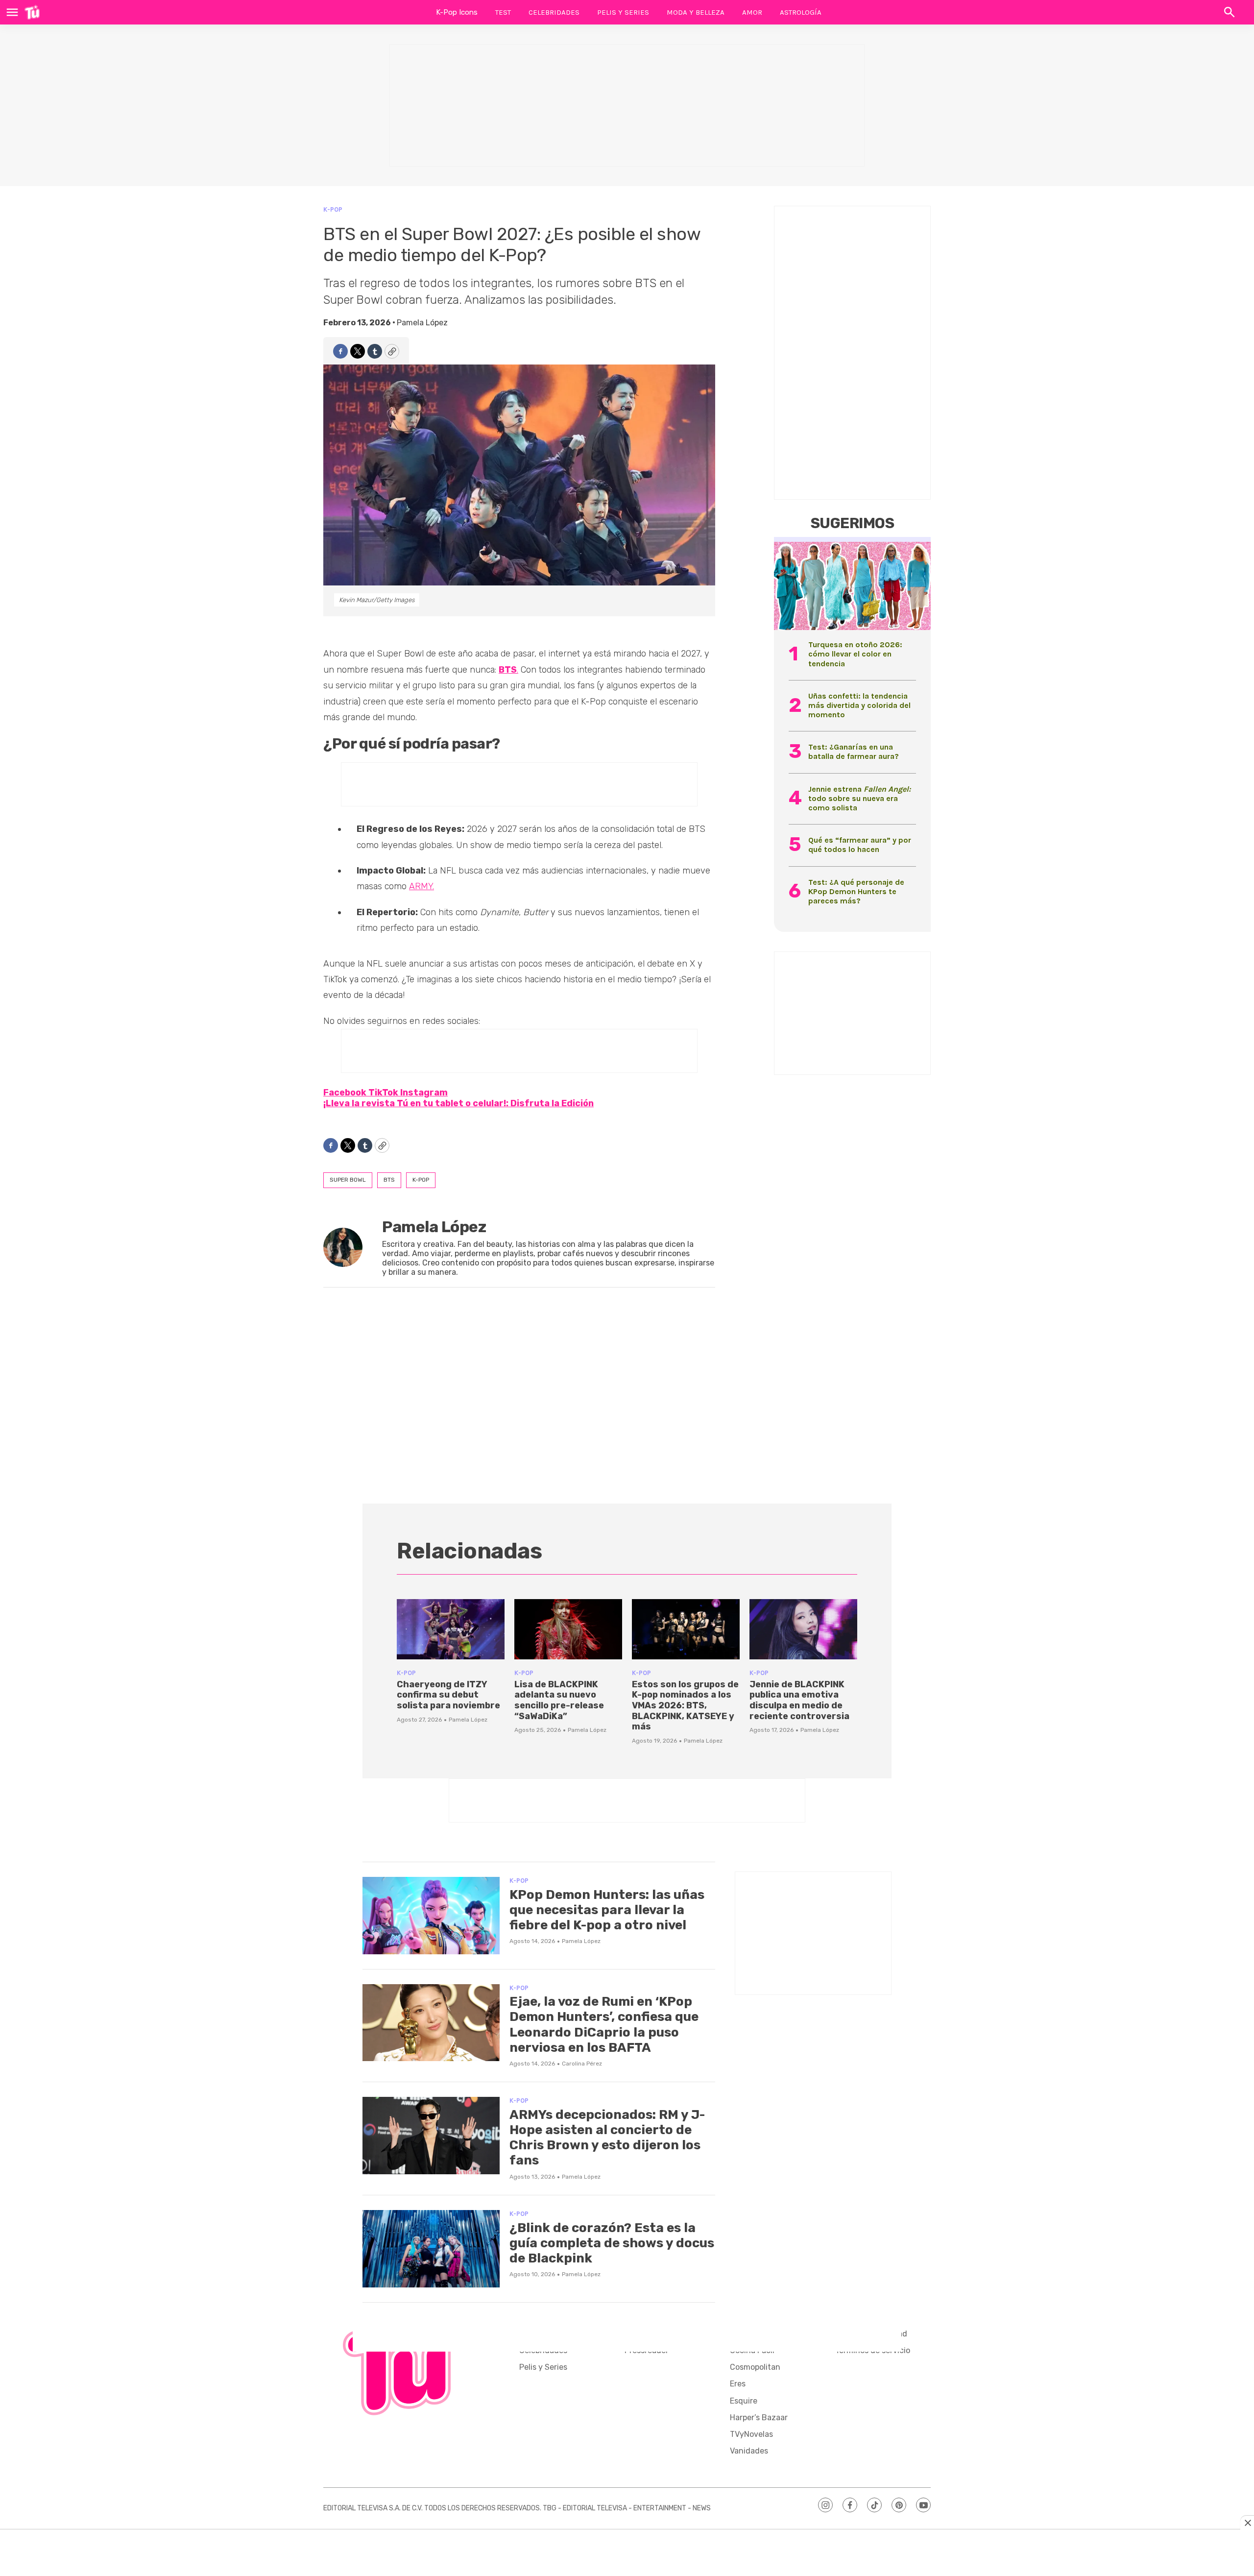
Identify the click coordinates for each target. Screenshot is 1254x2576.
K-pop (421, 1180)
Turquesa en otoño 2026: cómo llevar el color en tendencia (855, 654)
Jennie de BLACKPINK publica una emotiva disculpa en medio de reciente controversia (799, 1700)
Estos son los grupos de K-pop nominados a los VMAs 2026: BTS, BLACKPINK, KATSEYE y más (685, 1705)
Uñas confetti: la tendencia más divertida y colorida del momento (859, 705)
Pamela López (422, 323)
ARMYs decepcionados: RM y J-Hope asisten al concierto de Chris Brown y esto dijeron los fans (607, 2138)
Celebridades (554, 12)
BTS (389, 1180)
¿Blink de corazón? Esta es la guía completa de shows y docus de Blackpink (612, 2243)
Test (503, 12)
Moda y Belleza (696, 12)
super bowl (348, 1180)
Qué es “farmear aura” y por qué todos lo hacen (860, 845)
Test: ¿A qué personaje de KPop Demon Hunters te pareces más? (856, 891)
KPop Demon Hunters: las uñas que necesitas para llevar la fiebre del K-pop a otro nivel (607, 1910)
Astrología (801, 12)
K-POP (333, 209)
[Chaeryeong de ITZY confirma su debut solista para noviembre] (451, 1629)
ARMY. (422, 886)
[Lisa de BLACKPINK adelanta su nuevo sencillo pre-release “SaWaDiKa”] (568, 1629)
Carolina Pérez (582, 2064)
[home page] (32, 12)
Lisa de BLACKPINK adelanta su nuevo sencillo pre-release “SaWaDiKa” (559, 1700)
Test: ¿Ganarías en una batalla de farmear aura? (854, 752)
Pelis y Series (623, 12)
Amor (752, 12)
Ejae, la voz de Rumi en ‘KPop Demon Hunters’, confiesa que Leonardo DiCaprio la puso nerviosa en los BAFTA (604, 2025)
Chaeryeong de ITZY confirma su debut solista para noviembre (448, 1695)
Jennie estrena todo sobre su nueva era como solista (859, 798)
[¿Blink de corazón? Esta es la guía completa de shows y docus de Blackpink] (431, 2249)
